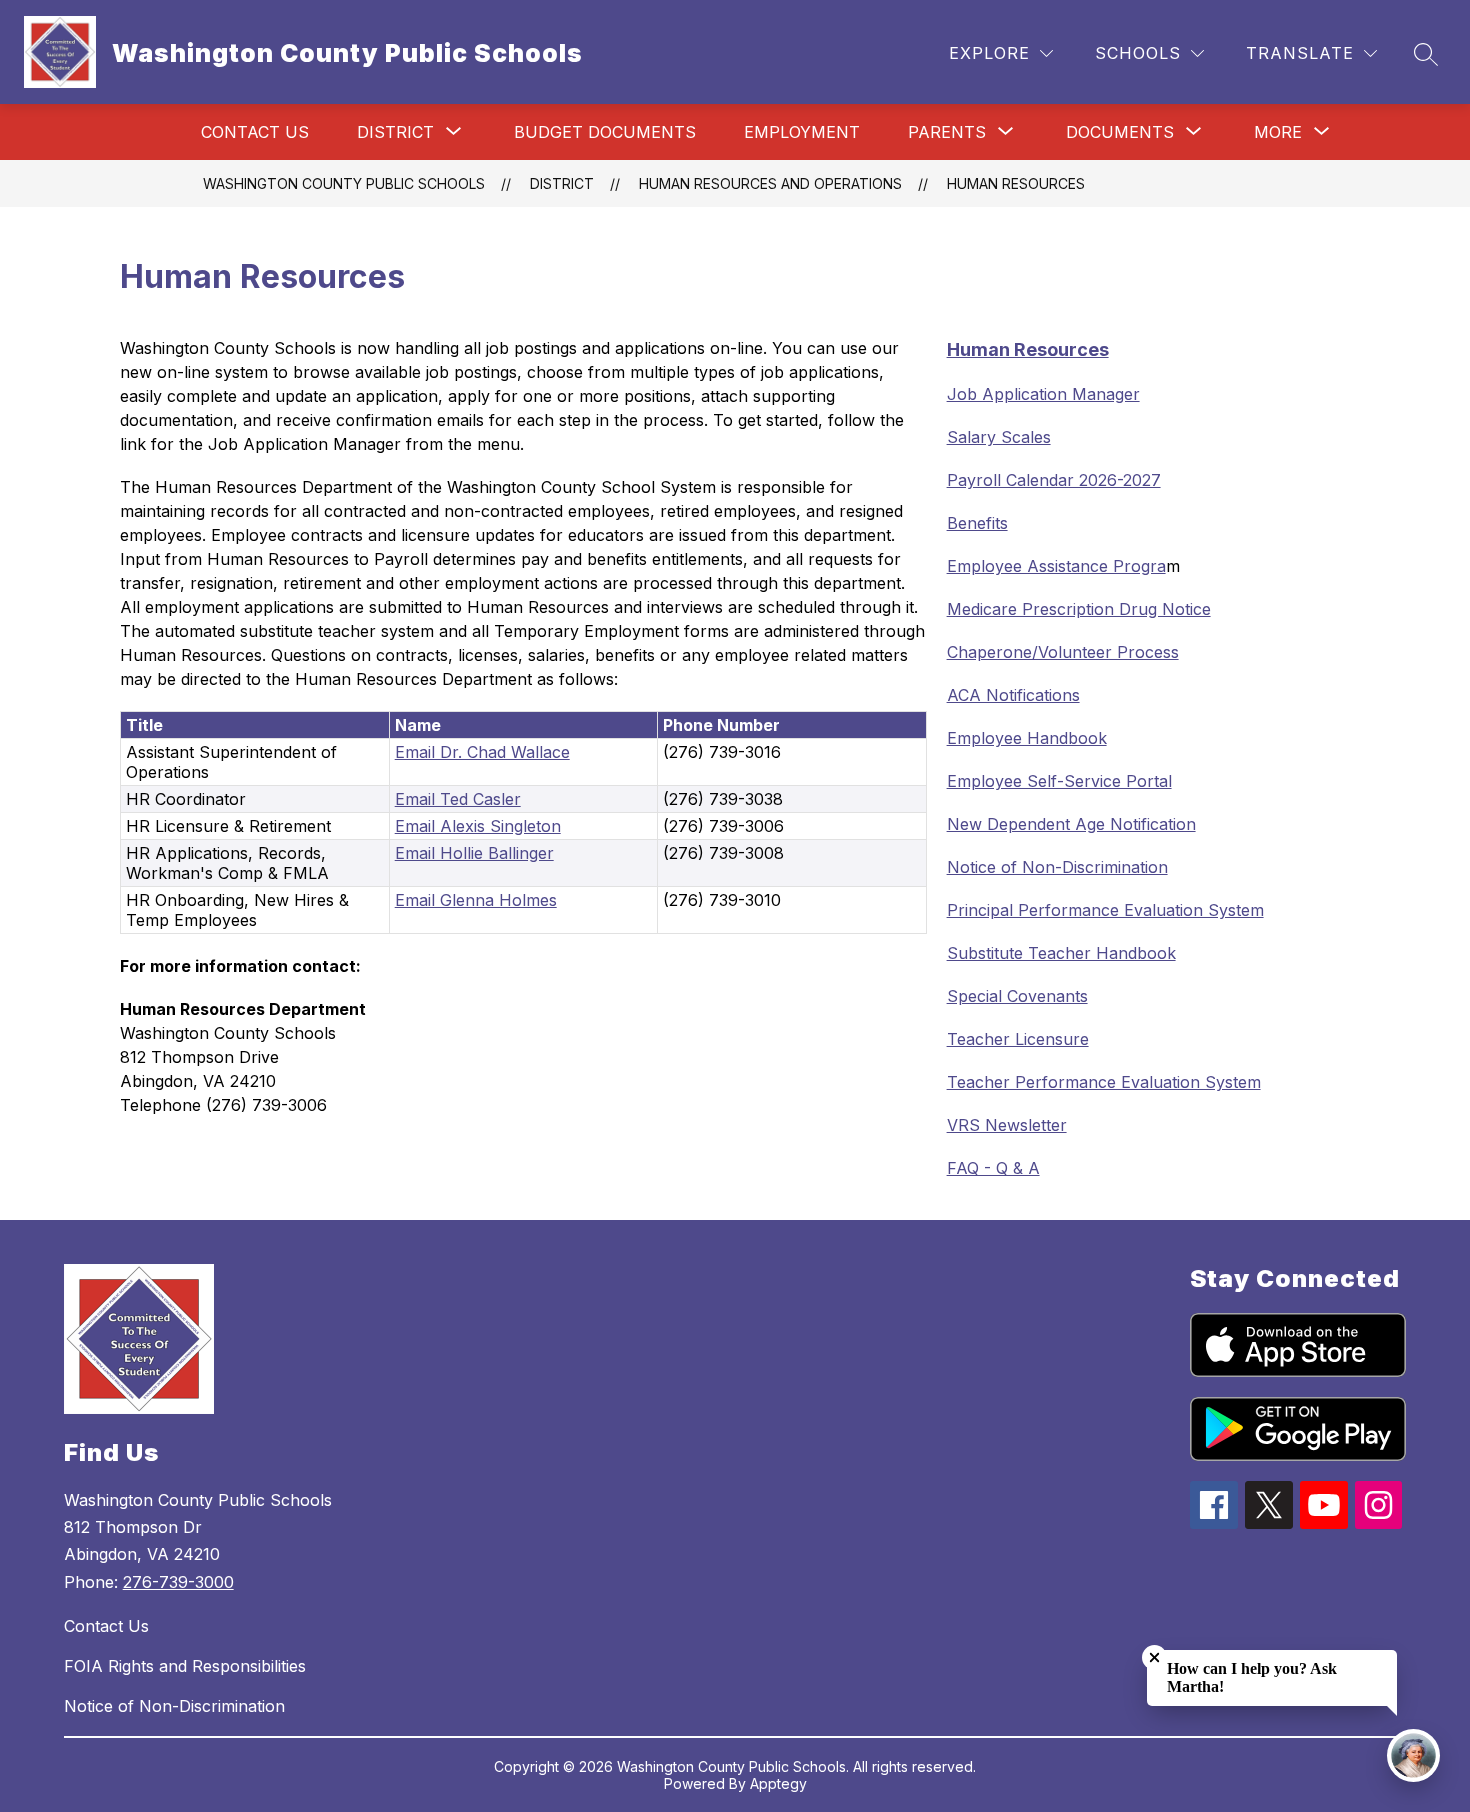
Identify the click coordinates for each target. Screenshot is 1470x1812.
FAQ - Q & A (993, 1168)
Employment (802, 132)
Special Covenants (1017, 996)
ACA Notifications (1013, 695)
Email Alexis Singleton (478, 826)
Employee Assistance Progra (1056, 566)
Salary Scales (999, 437)
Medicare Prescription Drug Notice (1079, 609)
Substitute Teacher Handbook (1061, 953)
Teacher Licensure (1018, 1039)
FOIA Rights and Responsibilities (185, 1666)
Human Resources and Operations (770, 183)
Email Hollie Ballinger (474, 853)
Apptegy (778, 1783)
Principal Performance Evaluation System (1105, 910)
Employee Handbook (1027, 738)
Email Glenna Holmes (476, 900)
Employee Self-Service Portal (1059, 781)
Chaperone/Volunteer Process (1063, 652)
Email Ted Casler (458, 799)
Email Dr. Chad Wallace (482, 752)
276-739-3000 (178, 1582)
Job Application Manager (1043, 394)
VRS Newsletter (1007, 1125)
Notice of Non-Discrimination (1057, 867)
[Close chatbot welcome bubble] (1154, 1657)
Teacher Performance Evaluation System (1104, 1082)
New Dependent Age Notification (1071, 824)
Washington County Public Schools (344, 183)
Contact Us (255, 132)
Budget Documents (605, 132)
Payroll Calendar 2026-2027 (1054, 480)
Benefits (977, 523)
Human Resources (1016, 183)
